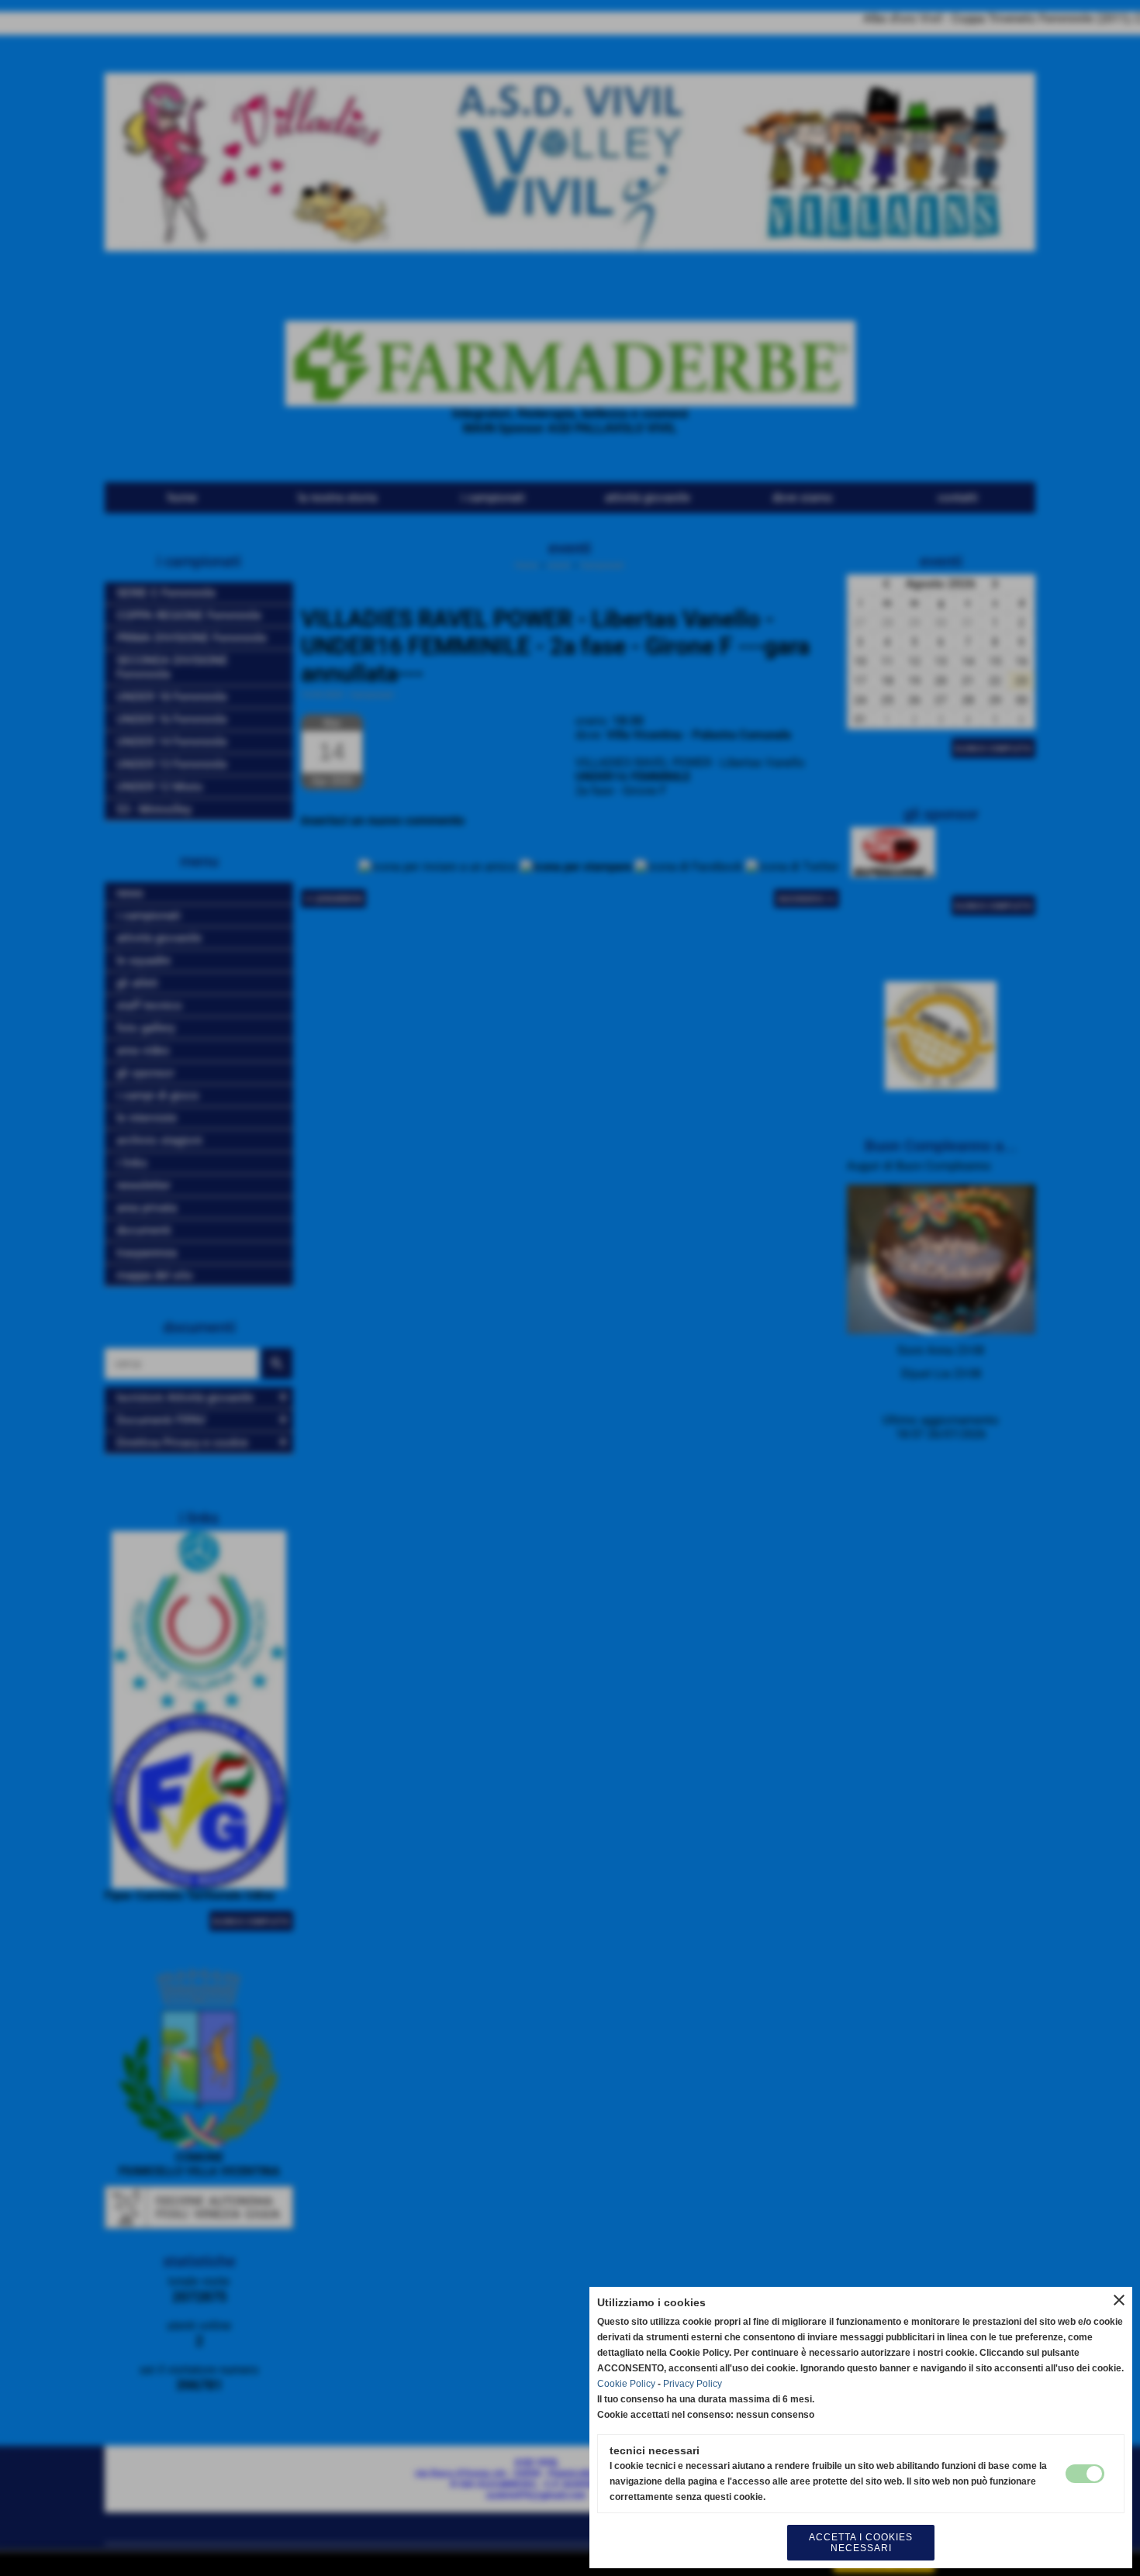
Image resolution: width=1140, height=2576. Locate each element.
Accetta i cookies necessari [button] (861, 2543)
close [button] (1119, 2300)
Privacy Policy (693, 2384)
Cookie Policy (626, 2384)
